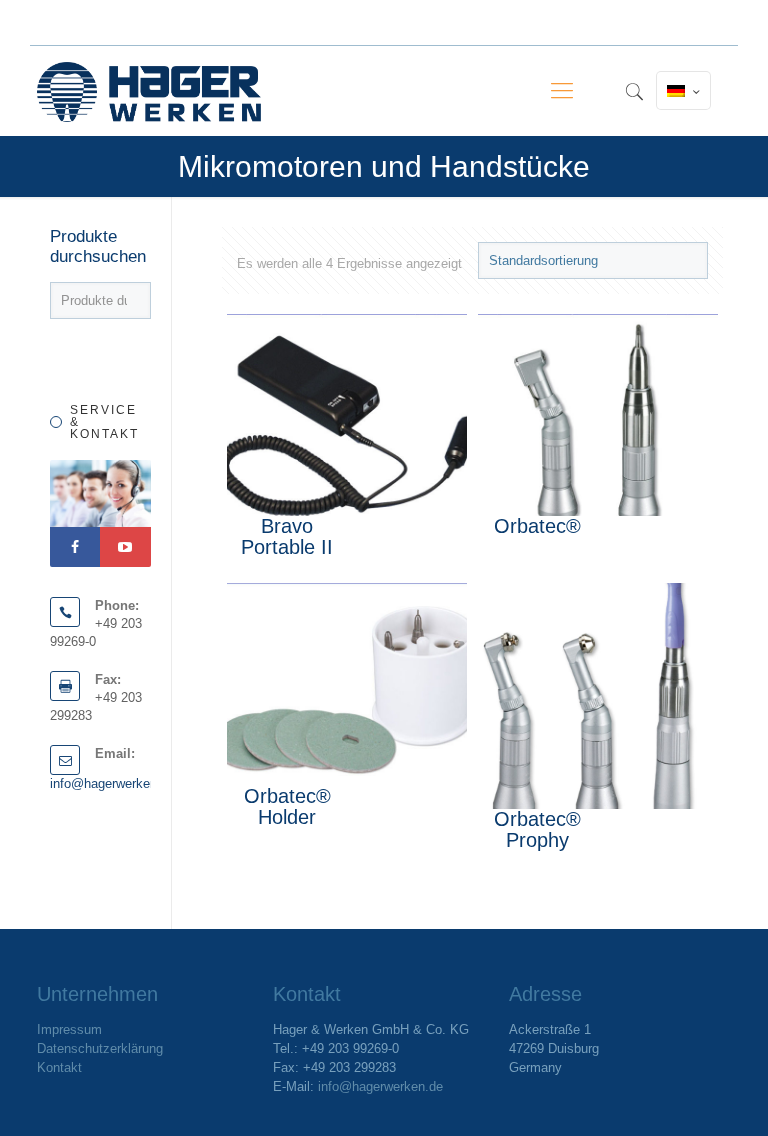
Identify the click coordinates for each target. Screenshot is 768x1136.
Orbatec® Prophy (537, 829)
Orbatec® (537, 526)
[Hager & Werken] (149, 91)
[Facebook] (75, 547)
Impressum (69, 1029)
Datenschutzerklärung (100, 1048)
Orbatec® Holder (287, 806)
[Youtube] (125, 547)
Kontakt (59, 1067)
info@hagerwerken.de (112, 783)
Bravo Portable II (287, 536)
